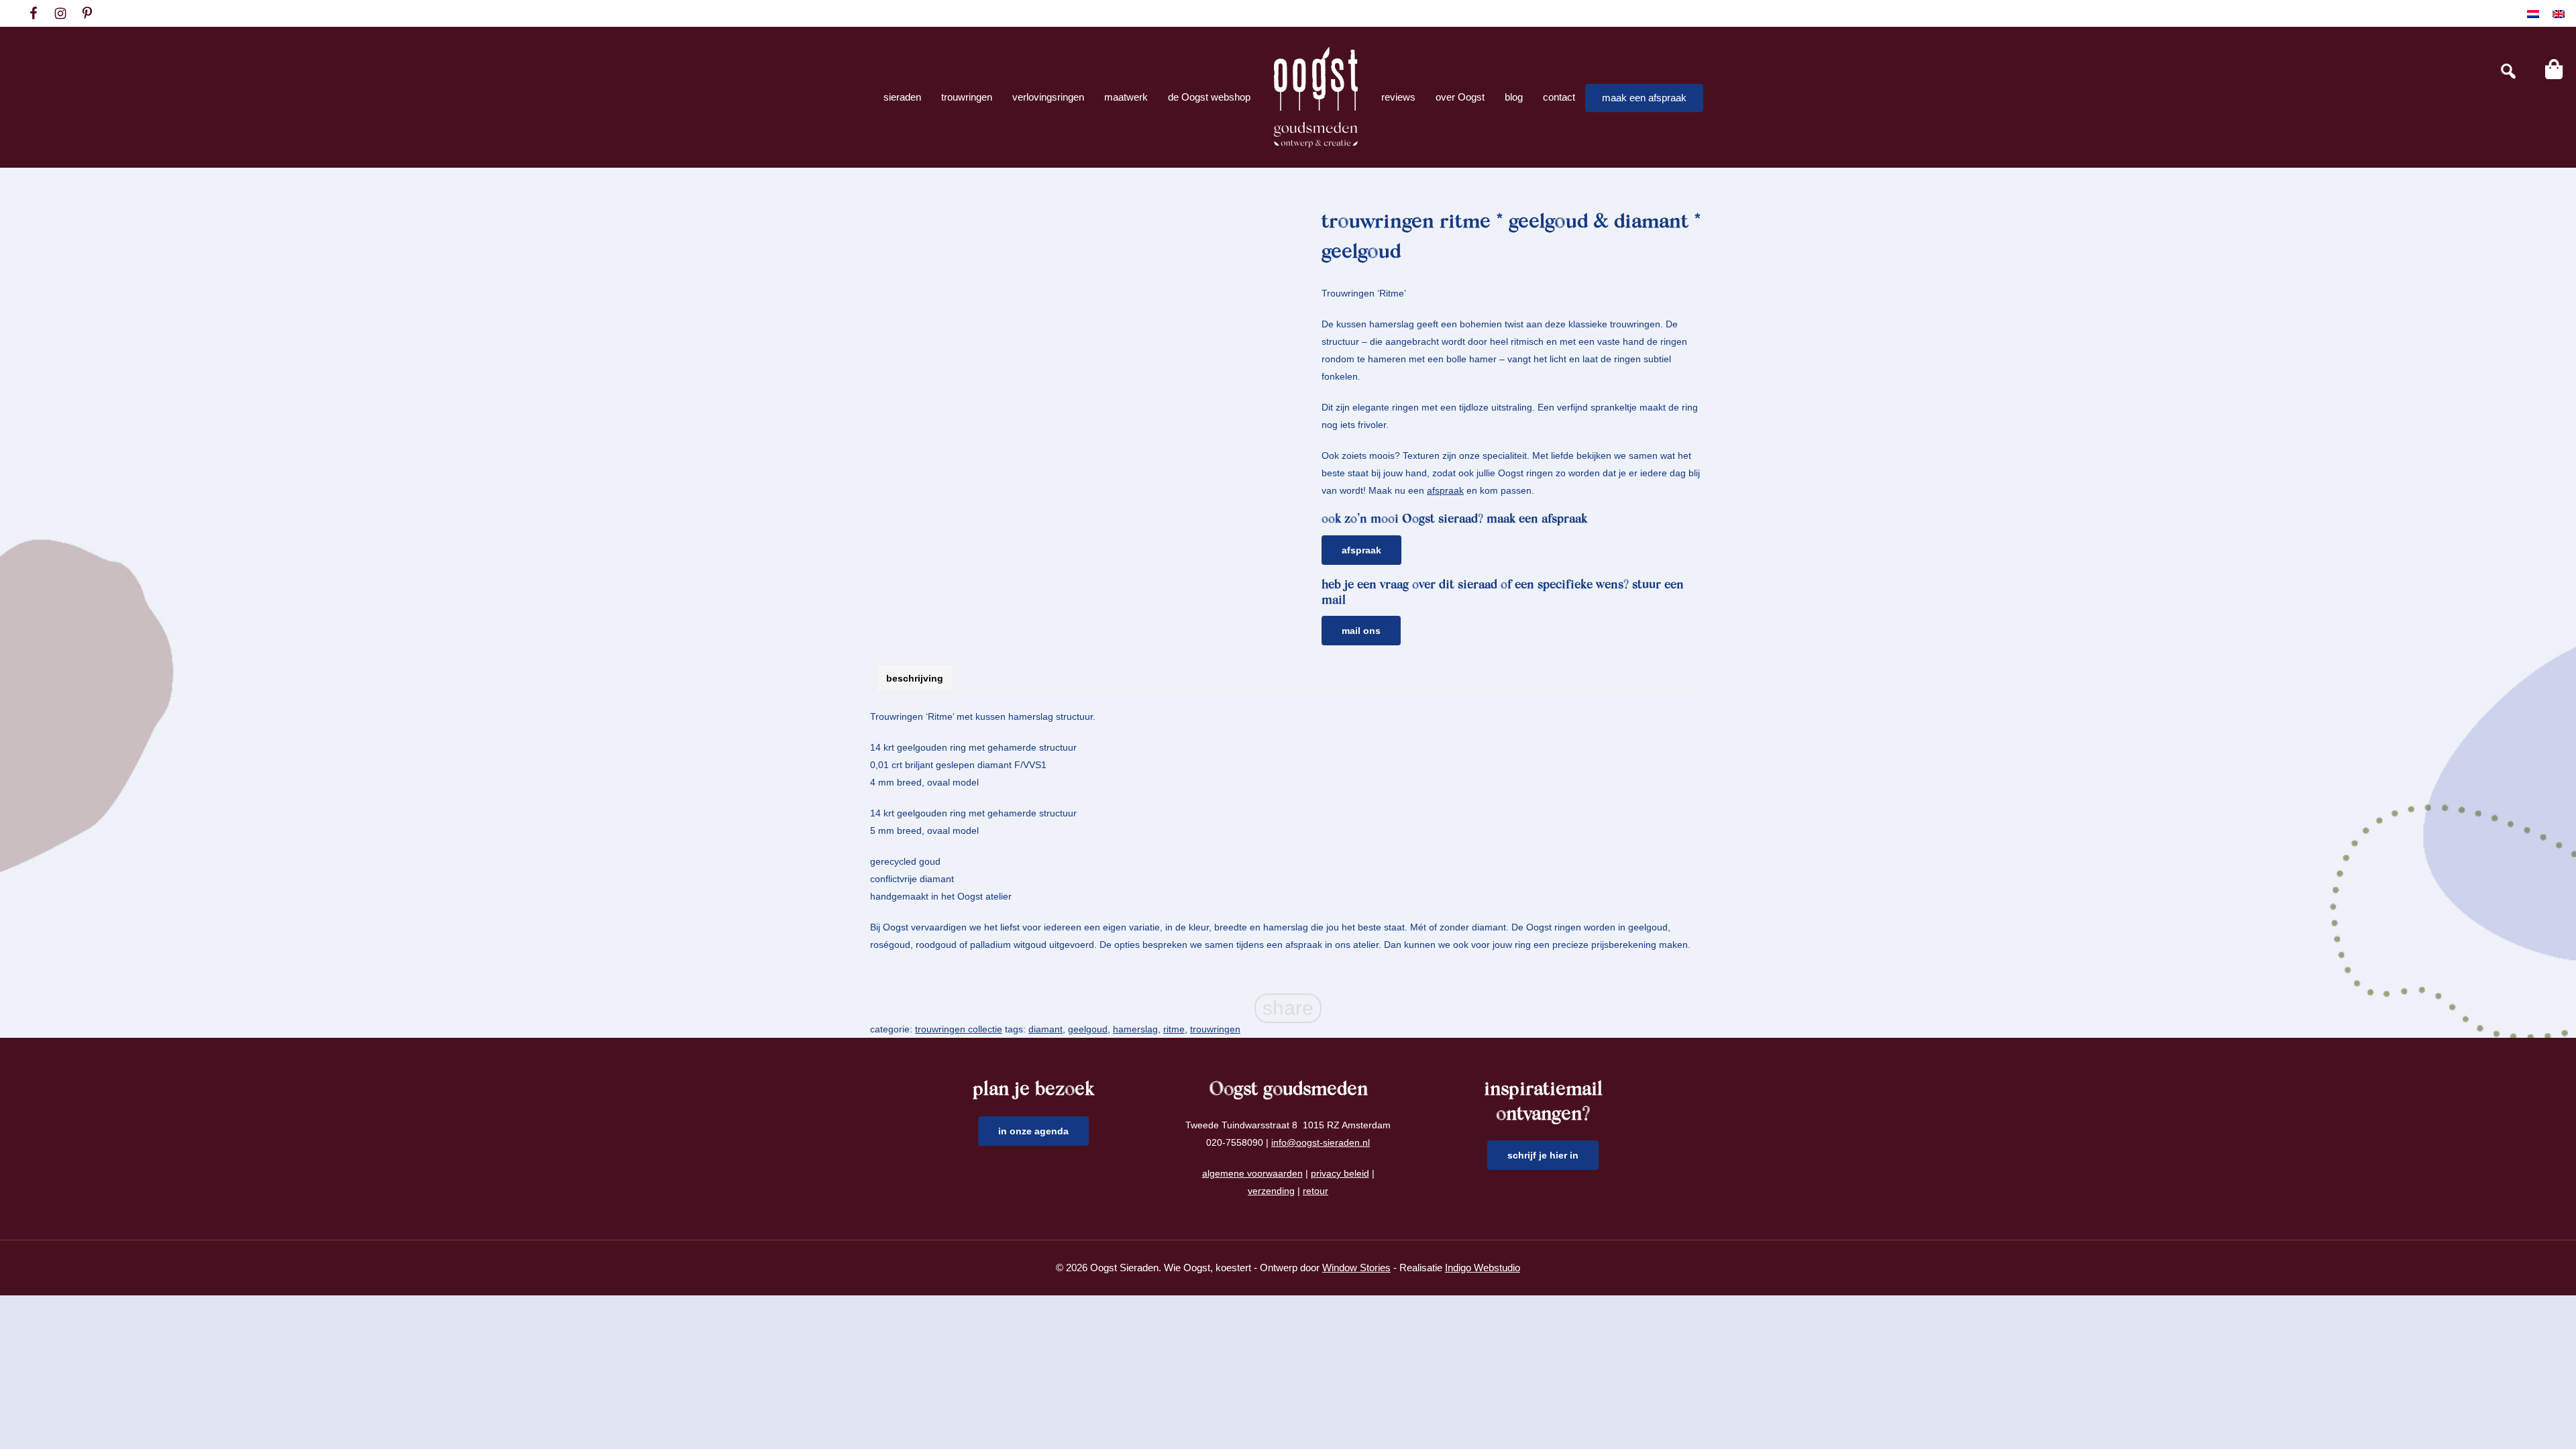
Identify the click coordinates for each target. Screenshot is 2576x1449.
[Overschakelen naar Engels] (2559, 14)
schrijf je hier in (1543, 1155)
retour (1316, 1191)
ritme (1174, 1029)
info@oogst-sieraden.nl (1321, 1142)
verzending (1271, 1191)
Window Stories (1356, 1268)
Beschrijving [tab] (915, 678)
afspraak (1445, 490)
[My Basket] (2554, 69)
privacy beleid (1340, 1173)
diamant (1045, 1029)
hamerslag (1135, 1029)
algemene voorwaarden (1252, 1173)
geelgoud (1088, 1029)
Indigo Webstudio (1483, 1268)
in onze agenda (1033, 1131)
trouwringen (1215, 1029)
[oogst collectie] (1316, 97)
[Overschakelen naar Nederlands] (2533, 14)
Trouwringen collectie (959, 1029)
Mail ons (1361, 631)
